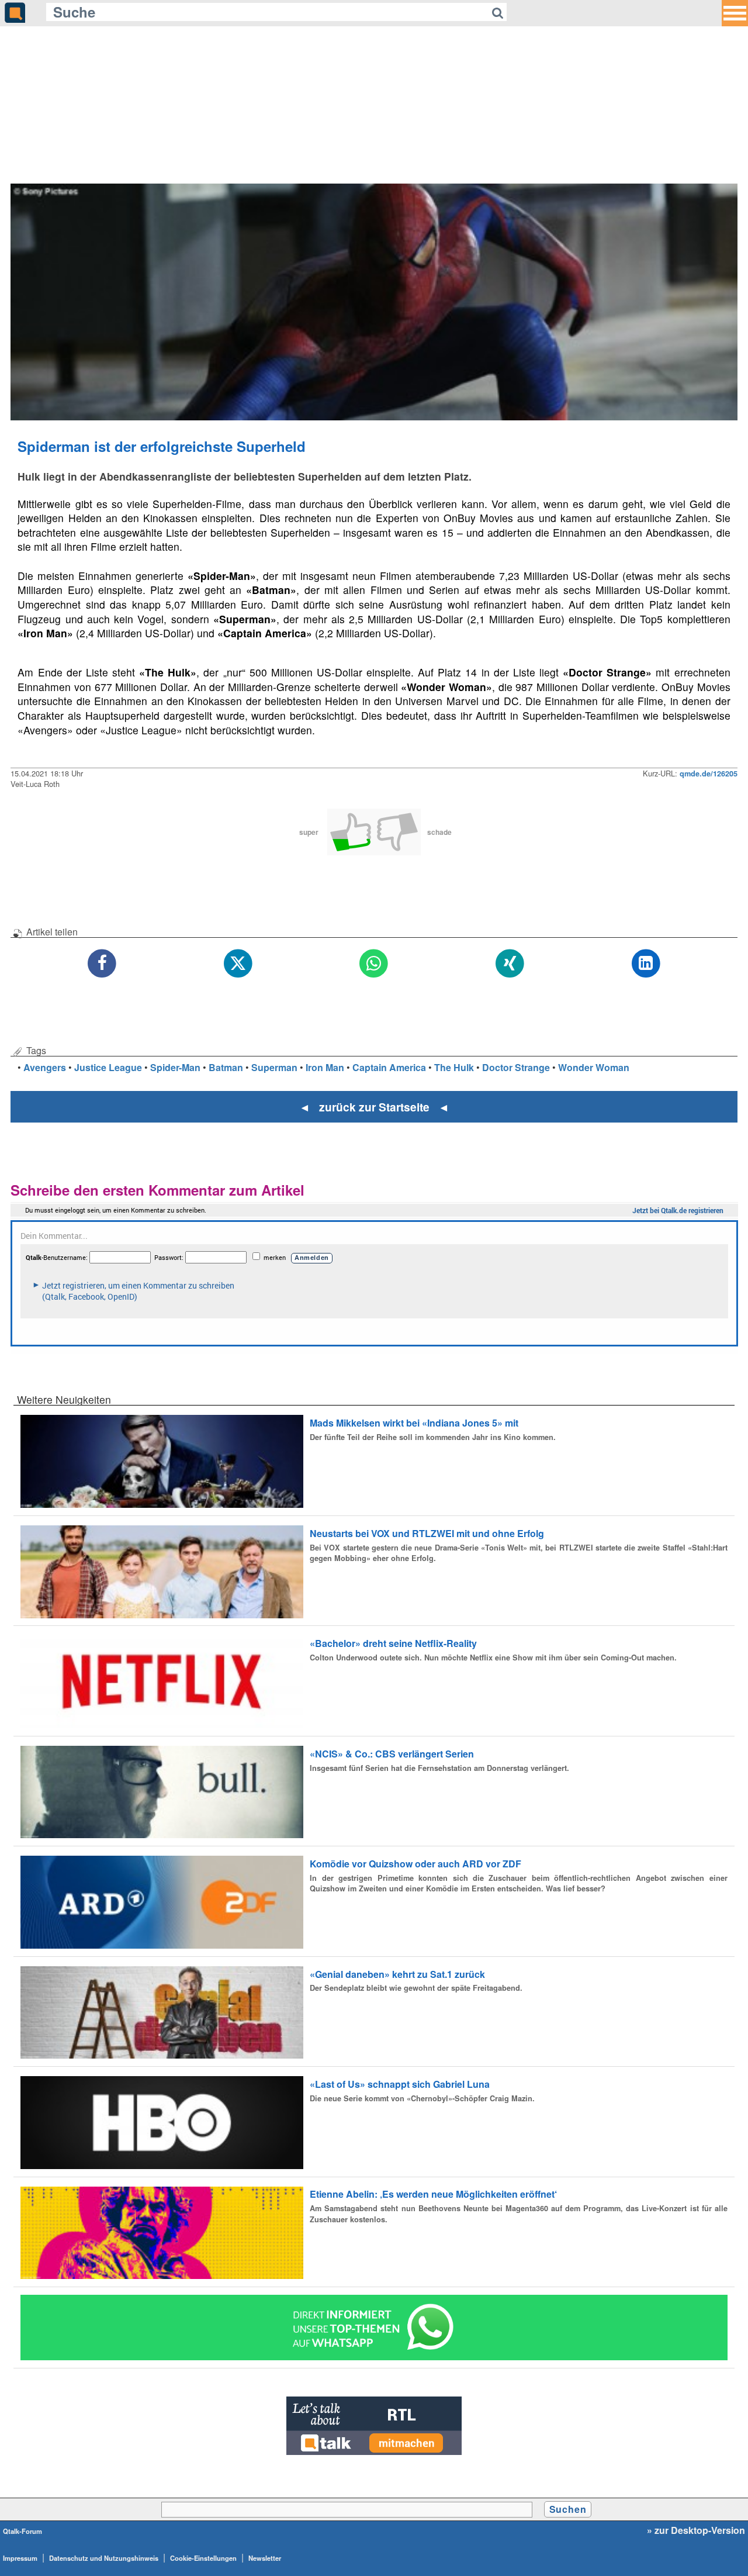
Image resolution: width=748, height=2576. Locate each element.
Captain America (389, 1067)
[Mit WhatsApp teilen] (374, 964)
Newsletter (265, 2558)
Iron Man (325, 1067)
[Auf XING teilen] (510, 964)
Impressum (20, 2558)
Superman (274, 1067)
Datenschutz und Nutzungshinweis (104, 2558)
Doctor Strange (516, 1067)
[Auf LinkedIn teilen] (646, 964)
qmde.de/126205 (709, 774)
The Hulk (454, 1067)
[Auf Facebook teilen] (103, 964)
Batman (226, 1067)
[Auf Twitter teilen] (238, 964)
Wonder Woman (594, 1067)
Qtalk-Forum (22, 2531)
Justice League (108, 1067)
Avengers (45, 1067)
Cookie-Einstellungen (203, 2558)
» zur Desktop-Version (696, 2530)
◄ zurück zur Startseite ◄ (374, 1107)
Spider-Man (175, 1067)
